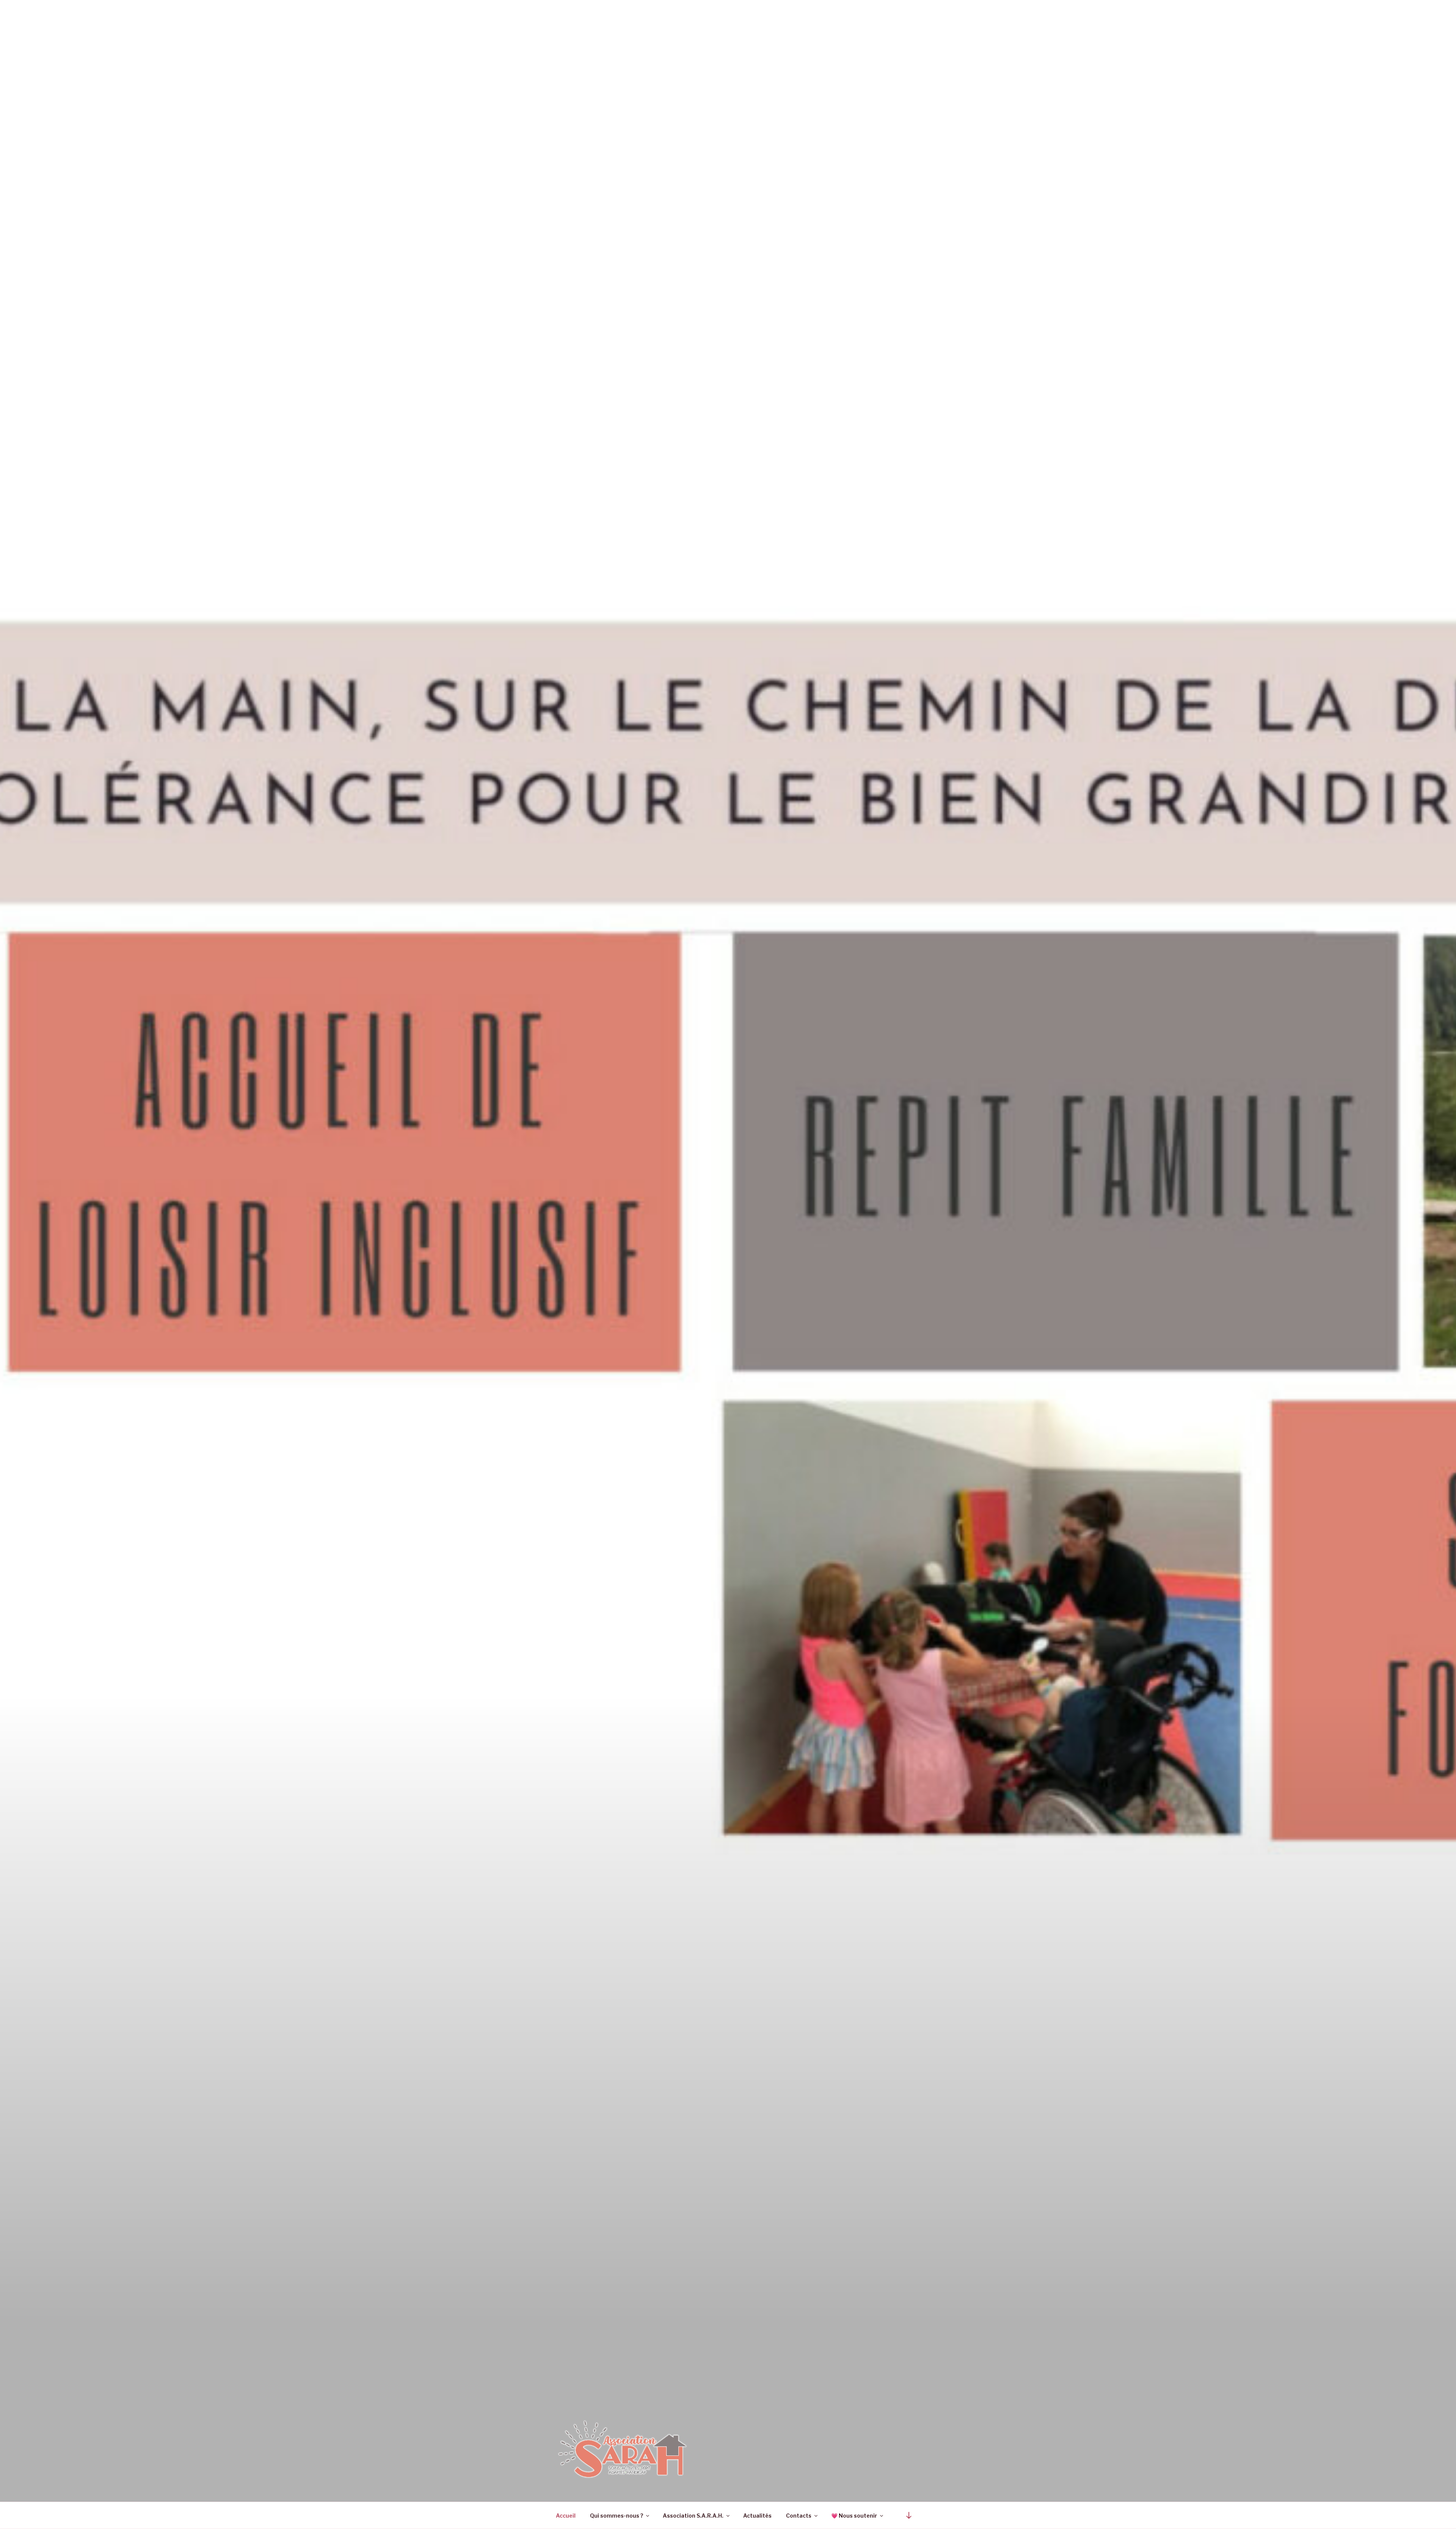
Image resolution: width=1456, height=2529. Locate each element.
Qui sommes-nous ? (617, 2516)
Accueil (566, 2516)
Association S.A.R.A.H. (693, 2516)
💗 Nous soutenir (854, 2516)
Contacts (799, 2516)
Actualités (757, 2516)
